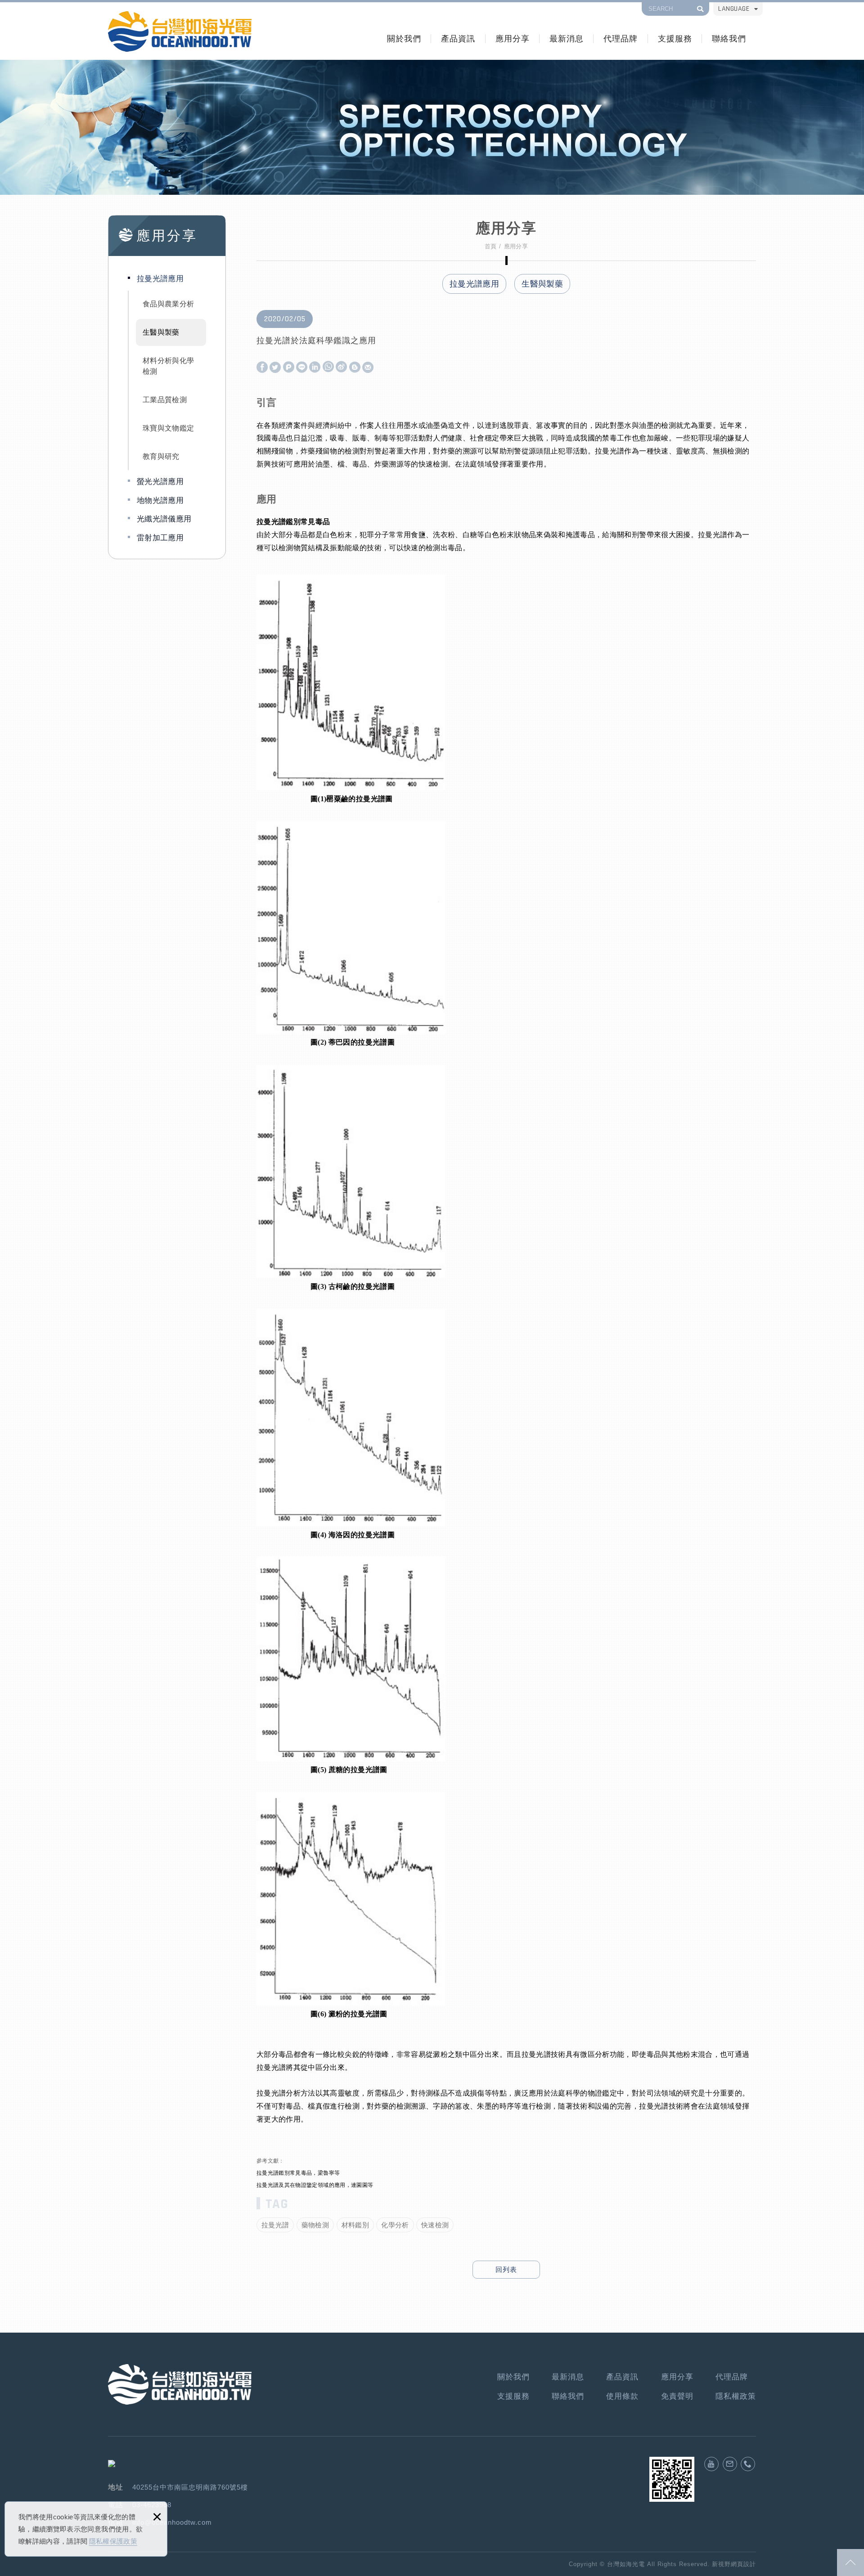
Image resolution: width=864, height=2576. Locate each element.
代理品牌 (621, 38)
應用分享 (513, 38)
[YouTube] (711, 2464)
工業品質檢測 (165, 400)
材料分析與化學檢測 (168, 366)
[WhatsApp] (328, 367)
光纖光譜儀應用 (164, 519)
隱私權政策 (736, 2396)
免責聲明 (677, 2396)
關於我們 (404, 38)
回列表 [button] (506, 2269)
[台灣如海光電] (180, 31)
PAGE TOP (850, 2563)
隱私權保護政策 (113, 2541)
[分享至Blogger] (355, 368)
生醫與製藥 (161, 332)
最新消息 (567, 38)
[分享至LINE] (302, 368)
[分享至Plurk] (289, 368)
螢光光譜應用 (160, 482)
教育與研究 (161, 456)
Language (734, 9)
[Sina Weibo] (341, 367)
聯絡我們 (729, 38)
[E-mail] (730, 2464)
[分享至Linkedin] (315, 368)
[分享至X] (275, 368)
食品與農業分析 (168, 304)
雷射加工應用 (160, 538)
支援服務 (675, 38)
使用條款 (622, 2396)
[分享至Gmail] (368, 368)
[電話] (748, 2464)
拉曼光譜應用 (160, 279)
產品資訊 (458, 38)
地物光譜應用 (160, 500)
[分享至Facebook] (262, 368)
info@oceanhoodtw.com (172, 2522)
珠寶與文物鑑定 (168, 428)
